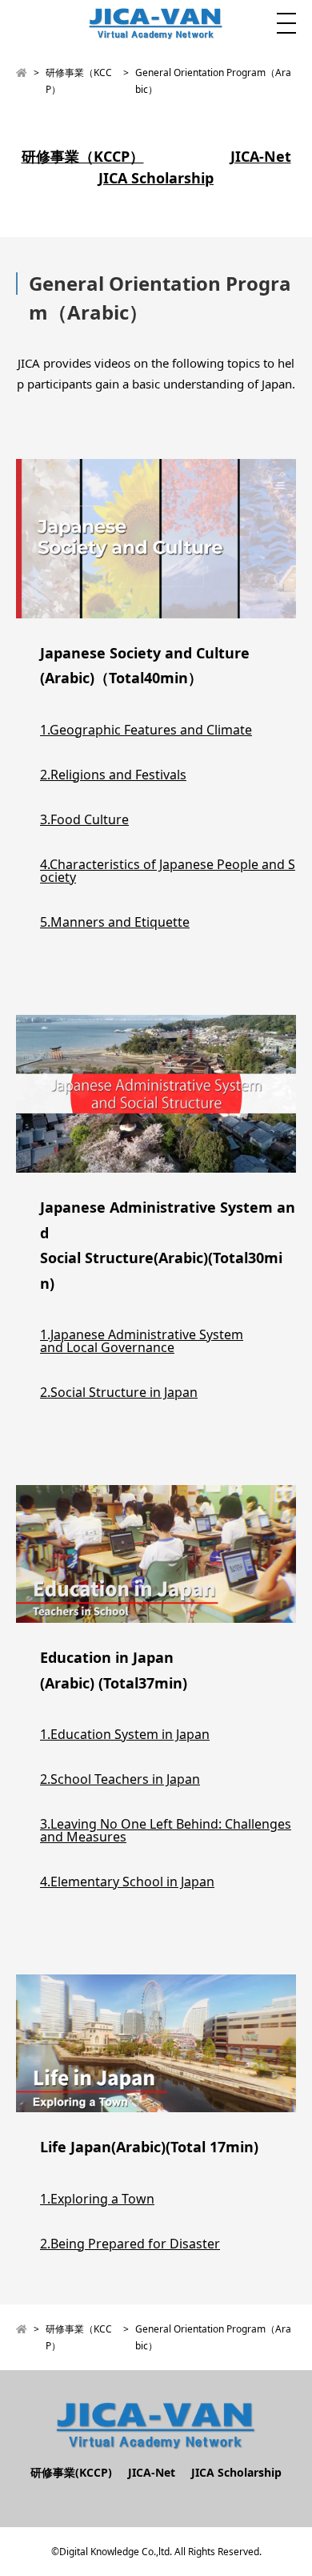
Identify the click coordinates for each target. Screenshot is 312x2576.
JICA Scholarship (156, 178)
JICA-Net (261, 156)
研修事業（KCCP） (83, 156)
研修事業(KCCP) (71, 2472)
